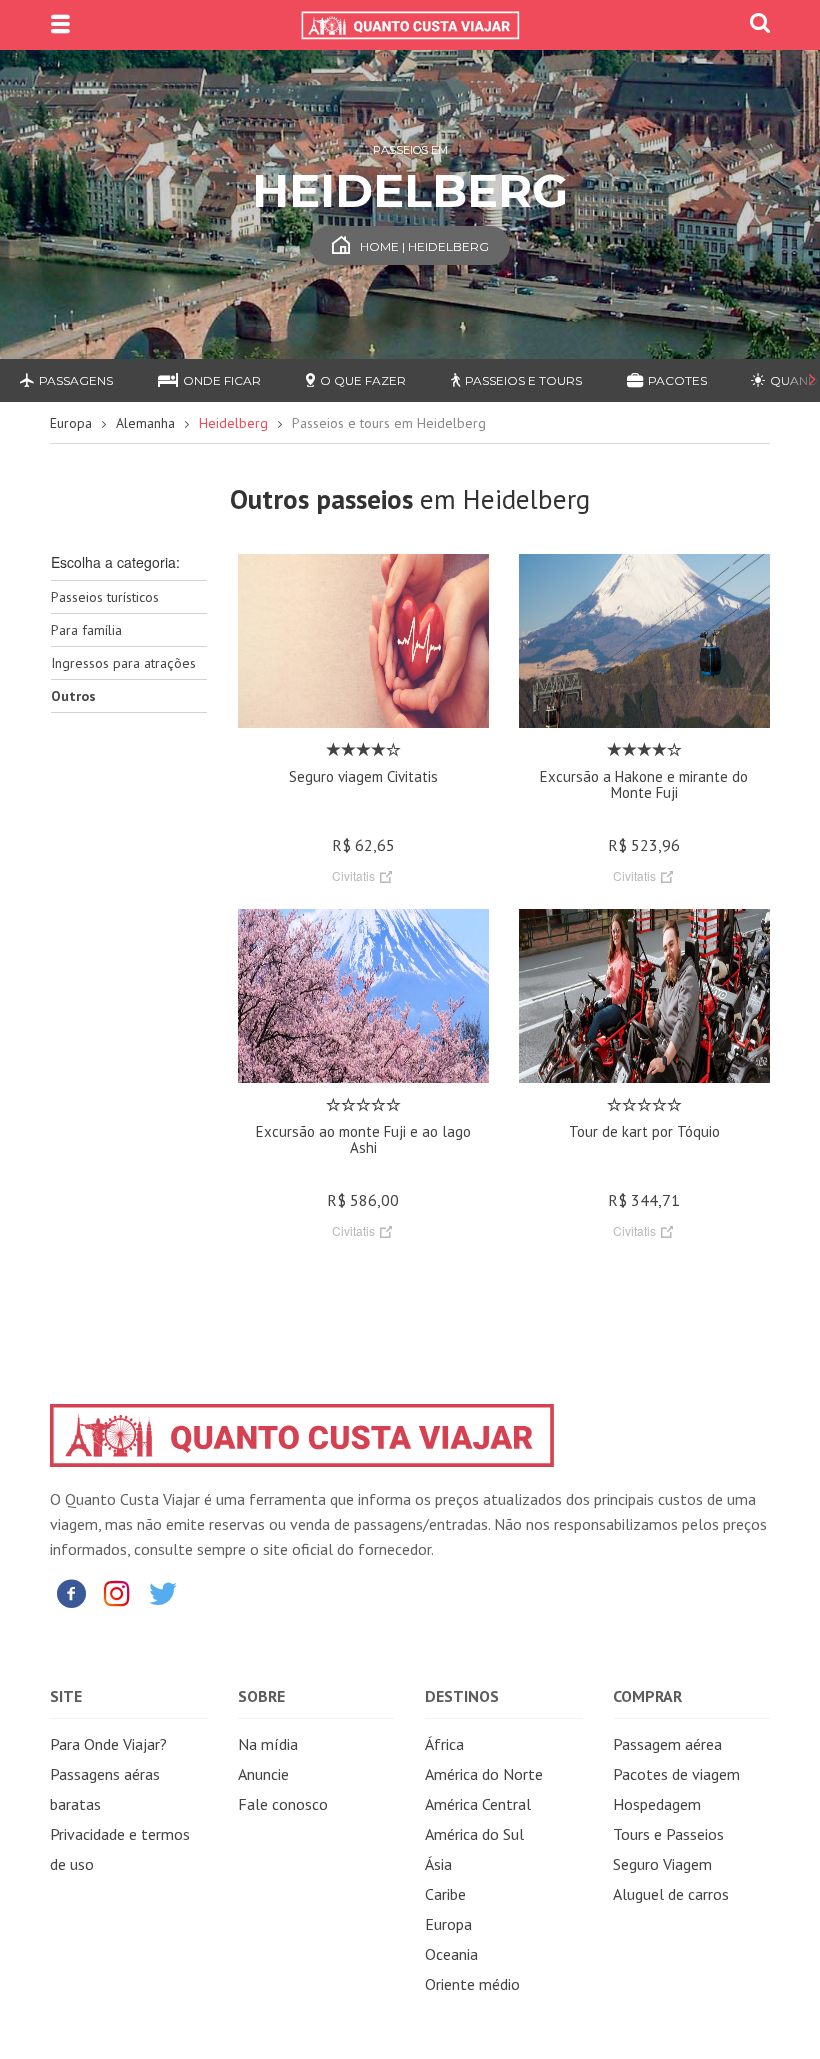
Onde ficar (222, 380)
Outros (73, 696)
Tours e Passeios (668, 1834)
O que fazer (363, 380)
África (444, 1744)
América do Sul (474, 1834)
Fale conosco (283, 1804)
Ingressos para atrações (123, 663)
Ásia (438, 1864)
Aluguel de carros (671, 1894)
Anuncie (263, 1774)
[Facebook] (71, 1592)
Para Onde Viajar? (108, 1744)
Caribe (445, 1894)
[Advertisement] (129, 1044)
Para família (86, 630)
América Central (478, 1804)
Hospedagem (657, 1804)
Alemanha (145, 423)
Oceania (451, 1954)
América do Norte (484, 1774)
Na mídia (268, 1744)
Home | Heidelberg (424, 246)
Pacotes (677, 380)
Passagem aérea (667, 1744)
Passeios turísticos (105, 597)
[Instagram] (117, 1592)
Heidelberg (233, 423)
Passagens (76, 380)
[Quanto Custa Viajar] (410, 25)
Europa (71, 423)
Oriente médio (472, 1984)
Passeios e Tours (523, 380)
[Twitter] (163, 1592)
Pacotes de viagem (676, 1774)
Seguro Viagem (662, 1864)
